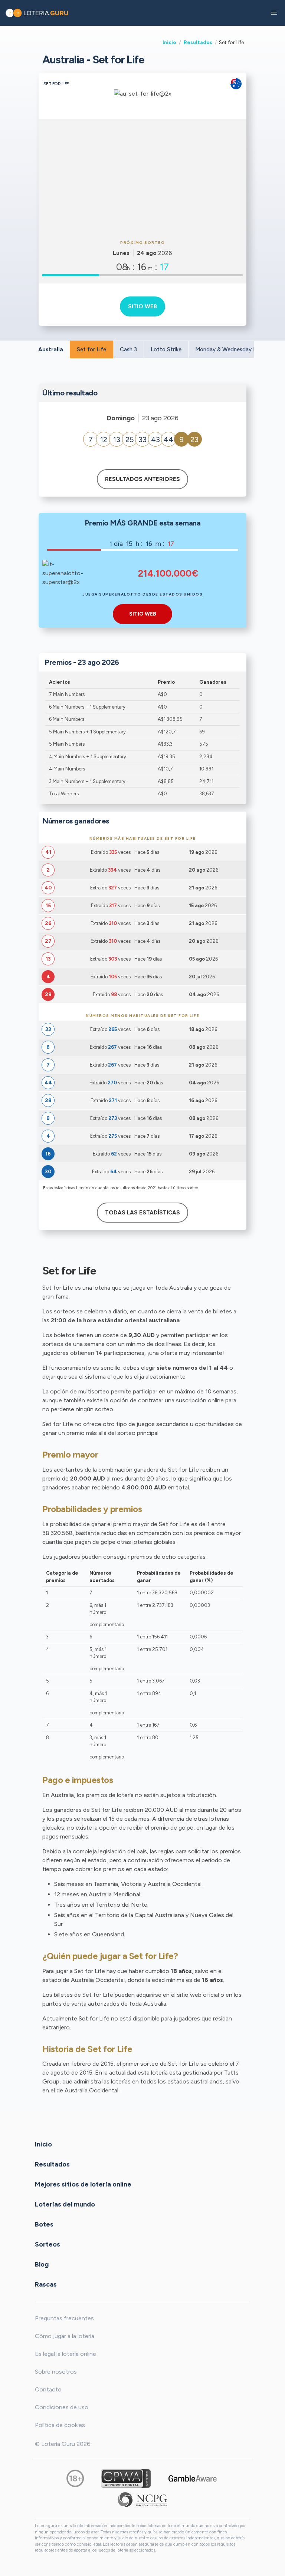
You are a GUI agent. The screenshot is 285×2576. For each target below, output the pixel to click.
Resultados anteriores (142, 479)
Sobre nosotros (56, 2372)
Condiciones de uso (62, 2407)
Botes (44, 2224)
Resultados (198, 42)
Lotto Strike (166, 349)
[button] (274, 13)
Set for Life (91, 349)
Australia (51, 349)
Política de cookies (60, 2425)
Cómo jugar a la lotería (65, 2336)
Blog (42, 2264)
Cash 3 (128, 349)
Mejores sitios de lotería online (83, 2184)
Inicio (169, 42)
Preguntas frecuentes (64, 2318)
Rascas (46, 2284)
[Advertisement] (142, 178)
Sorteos (47, 2244)
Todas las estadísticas (142, 1213)
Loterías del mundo (65, 2204)
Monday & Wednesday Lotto (232, 349)
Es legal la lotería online (65, 2354)
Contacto (48, 2389)
